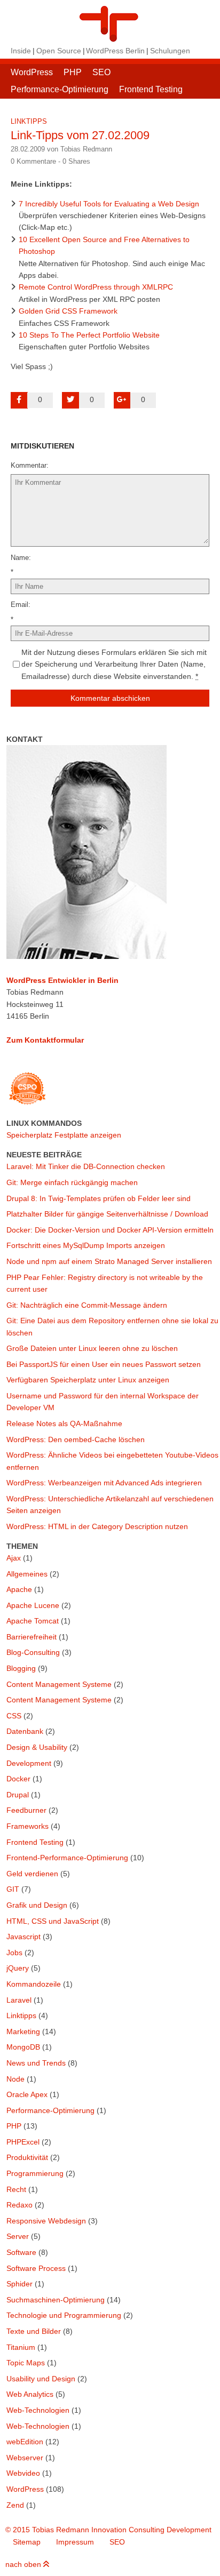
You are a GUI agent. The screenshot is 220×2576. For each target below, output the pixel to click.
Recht (16, 2189)
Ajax (14, 1558)
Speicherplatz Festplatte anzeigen (64, 1135)
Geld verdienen (32, 1874)
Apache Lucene (33, 1605)
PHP (73, 72)
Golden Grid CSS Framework (68, 311)
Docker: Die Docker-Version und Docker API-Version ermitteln (110, 1230)
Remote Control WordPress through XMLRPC (96, 287)
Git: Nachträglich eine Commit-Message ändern (87, 1305)
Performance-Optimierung (60, 89)
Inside (21, 51)
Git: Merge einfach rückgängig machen (72, 1182)
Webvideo (23, 2473)
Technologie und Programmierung (64, 2315)
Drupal (18, 1795)
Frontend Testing (151, 89)
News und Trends (36, 2063)
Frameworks (27, 1826)
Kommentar (29, 465)
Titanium (21, 2347)
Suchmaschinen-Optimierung (56, 2300)
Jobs (14, 1953)
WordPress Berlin (115, 51)
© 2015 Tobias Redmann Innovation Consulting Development (108, 2530)
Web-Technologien (38, 2410)
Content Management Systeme (59, 1684)
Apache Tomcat (33, 1621)
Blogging (21, 1668)
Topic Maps (26, 2363)
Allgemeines (27, 1574)
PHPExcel (23, 2142)
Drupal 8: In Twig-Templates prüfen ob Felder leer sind (99, 1198)
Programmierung (35, 2173)
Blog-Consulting (33, 1652)
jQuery (18, 1968)
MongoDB (23, 2047)
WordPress (32, 72)
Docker (18, 1779)
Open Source (59, 51)
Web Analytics (30, 2394)
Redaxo (19, 2205)
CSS (14, 1716)
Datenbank (25, 1731)
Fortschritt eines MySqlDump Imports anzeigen (86, 1245)
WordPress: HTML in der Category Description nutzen (97, 1526)
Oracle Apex (27, 2094)
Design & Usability (37, 1747)
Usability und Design (41, 2379)
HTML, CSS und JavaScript (53, 1921)
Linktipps (29, 121)
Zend (15, 2505)
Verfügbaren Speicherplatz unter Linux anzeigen (88, 1380)
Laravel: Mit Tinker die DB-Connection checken (86, 1166)
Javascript (23, 1937)
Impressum (75, 2542)
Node (15, 2079)
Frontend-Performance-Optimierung (67, 1858)
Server (18, 2236)
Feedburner (26, 1810)
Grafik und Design (37, 1905)
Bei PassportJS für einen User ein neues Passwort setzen (104, 1364)
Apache (19, 1589)
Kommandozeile (34, 1984)
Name (20, 558)
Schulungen (170, 51)
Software (21, 2252)
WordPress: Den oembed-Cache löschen (76, 1439)
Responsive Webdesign (46, 2221)
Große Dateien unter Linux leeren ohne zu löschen (92, 1348)
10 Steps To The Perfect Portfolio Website (89, 335)
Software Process (36, 2268)
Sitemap (27, 2542)
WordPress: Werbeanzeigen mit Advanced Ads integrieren (104, 1483)
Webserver (25, 2458)
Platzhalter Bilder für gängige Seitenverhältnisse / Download (107, 1214)
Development (29, 1763)
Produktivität (27, 2157)
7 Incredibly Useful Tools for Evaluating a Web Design (109, 204)
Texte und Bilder (34, 2331)
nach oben (24, 2564)
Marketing (23, 2031)
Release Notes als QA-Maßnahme (64, 1423)
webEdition (25, 2442)
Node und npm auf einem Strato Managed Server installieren (109, 1261)
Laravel (19, 2000)
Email (19, 605)
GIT (13, 1889)
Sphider (19, 2284)
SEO (101, 72)
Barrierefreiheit (32, 1637)
